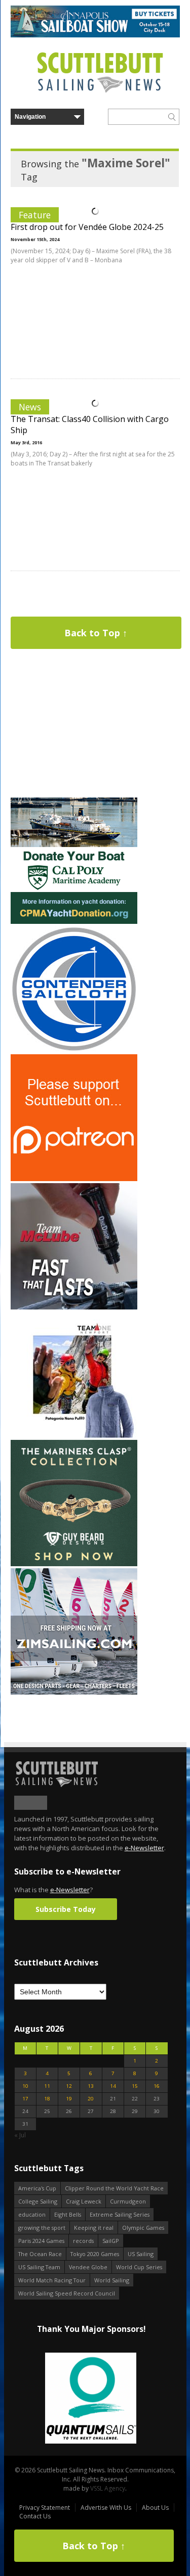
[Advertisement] (74, 732)
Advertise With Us (106, 2508)
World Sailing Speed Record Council (67, 2293)
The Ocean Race (40, 2254)
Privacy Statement (45, 2508)
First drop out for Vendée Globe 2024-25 (87, 227)
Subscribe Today (66, 1909)
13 (91, 2086)
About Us (155, 2508)
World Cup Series (139, 2267)
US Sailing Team (39, 2267)
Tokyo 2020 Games (95, 2254)
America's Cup (37, 2188)
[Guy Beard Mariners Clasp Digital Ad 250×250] (74, 1564)
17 (25, 2099)
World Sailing (112, 2280)
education (32, 2214)
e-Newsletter (144, 1848)
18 (47, 2099)
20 (91, 2099)
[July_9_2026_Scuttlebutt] (74, 922)
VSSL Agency (108, 2488)
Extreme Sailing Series (120, 2214)
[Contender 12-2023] (74, 1050)
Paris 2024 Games (41, 2241)
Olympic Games (143, 2228)
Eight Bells (68, 2214)
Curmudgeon (128, 2201)
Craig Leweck (84, 2201)
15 (135, 2086)
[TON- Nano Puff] (74, 1436)
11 (47, 2086)
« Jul (20, 2135)
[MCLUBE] (74, 1307)
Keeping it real (94, 2228)
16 (157, 2086)
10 (25, 2086)
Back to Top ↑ (96, 633)
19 (69, 2099)
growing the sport (42, 2228)
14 (113, 2086)
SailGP (111, 2241)
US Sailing (141, 2254)
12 (69, 2086)
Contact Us (35, 2516)
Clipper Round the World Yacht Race (114, 2188)
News (30, 407)
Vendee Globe (88, 2267)
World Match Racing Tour (52, 2280)
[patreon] (74, 1179)
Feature (35, 215)
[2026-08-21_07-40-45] (95, 35)
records (83, 2241)
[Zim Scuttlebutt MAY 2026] (74, 1692)
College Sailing (38, 2201)
